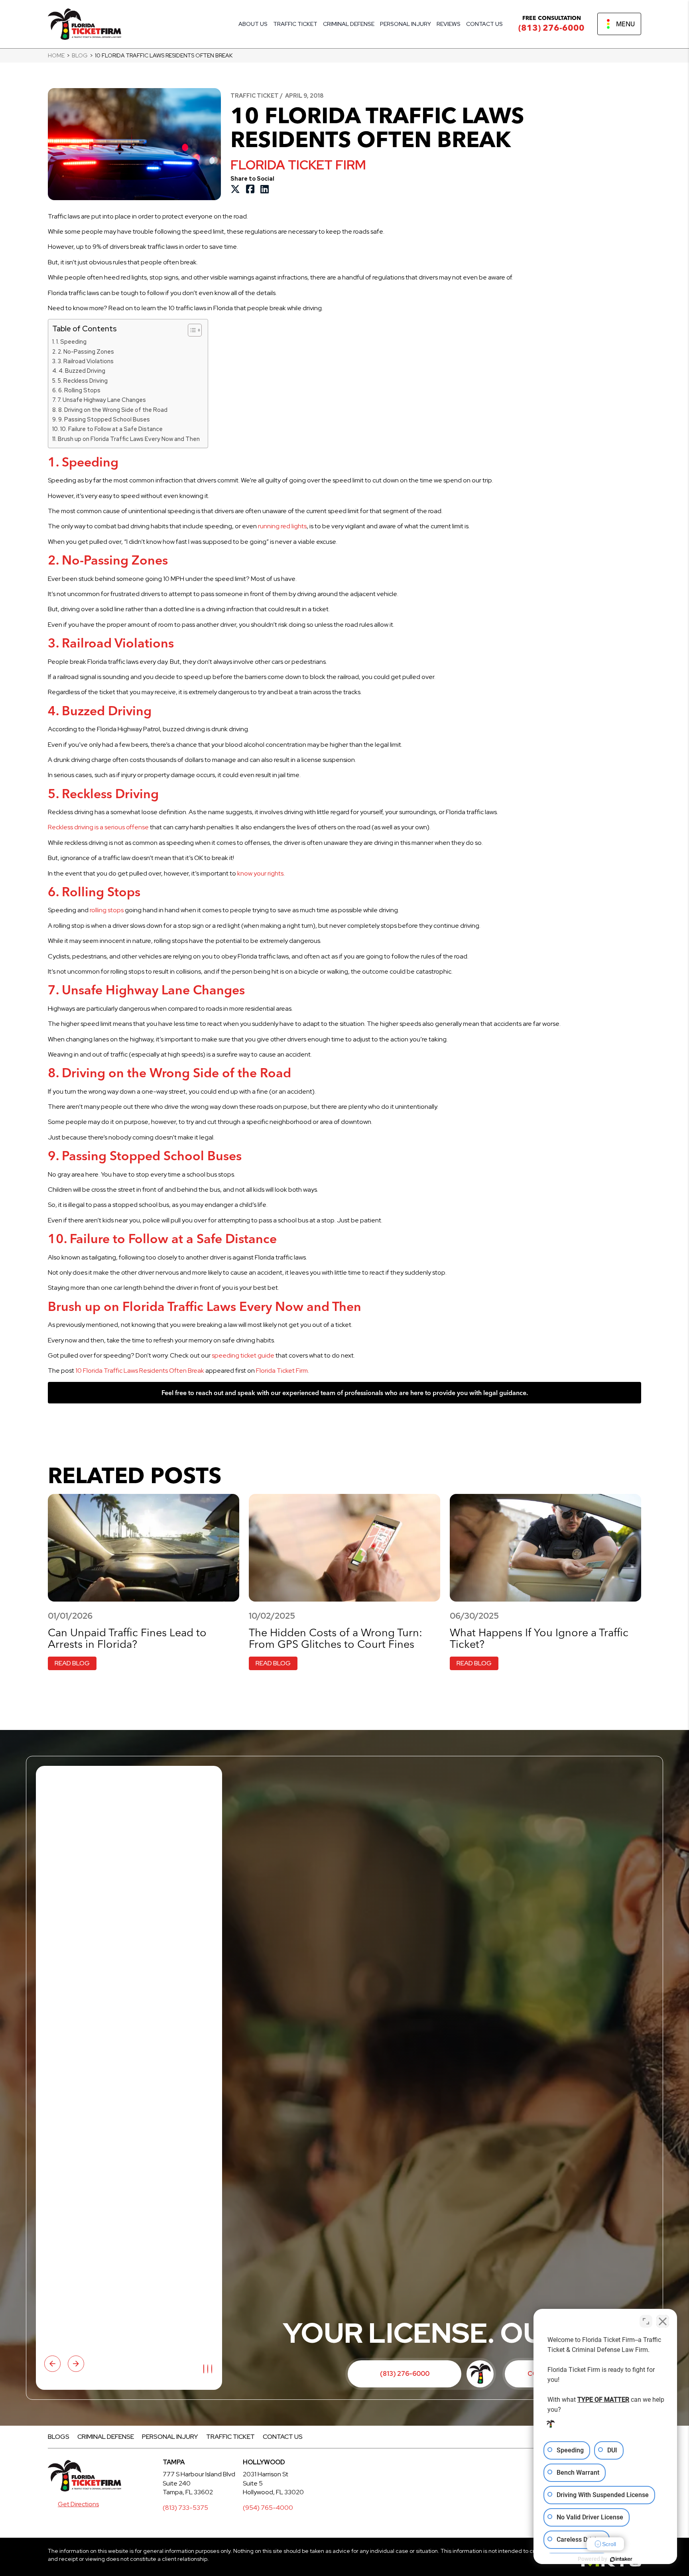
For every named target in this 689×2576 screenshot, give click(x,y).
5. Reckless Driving (83, 381)
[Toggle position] (646, 2321)
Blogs (59, 2437)
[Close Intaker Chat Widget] (663, 2321)
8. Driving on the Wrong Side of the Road (113, 410)
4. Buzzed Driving (82, 371)
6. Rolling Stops (79, 390)
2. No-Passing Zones (86, 351)
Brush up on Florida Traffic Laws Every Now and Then (129, 439)
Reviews (449, 24)
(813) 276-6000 (551, 28)
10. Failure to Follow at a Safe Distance (111, 429)
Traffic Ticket (295, 24)
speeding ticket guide (243, 1355)
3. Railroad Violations (86, 361)
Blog (80, 55)
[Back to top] (669, 20)
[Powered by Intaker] (621, 2559)
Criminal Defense (349, 24)
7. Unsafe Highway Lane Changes (102, 400)
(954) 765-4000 (268, 2508)
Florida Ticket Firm (282, 1371)
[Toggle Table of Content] (191, 330)
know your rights (260, 873)
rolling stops (107, 910)
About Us (253, 24)
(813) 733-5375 (185, 2508)
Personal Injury (406, 24)
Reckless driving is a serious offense (98, 827)
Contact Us (484, 24)
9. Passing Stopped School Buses (104, 419)
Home (56, 55)
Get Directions (78, 2504)
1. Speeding (71, 341)
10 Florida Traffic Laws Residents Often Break (140, 1371)
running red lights (282, 526)
